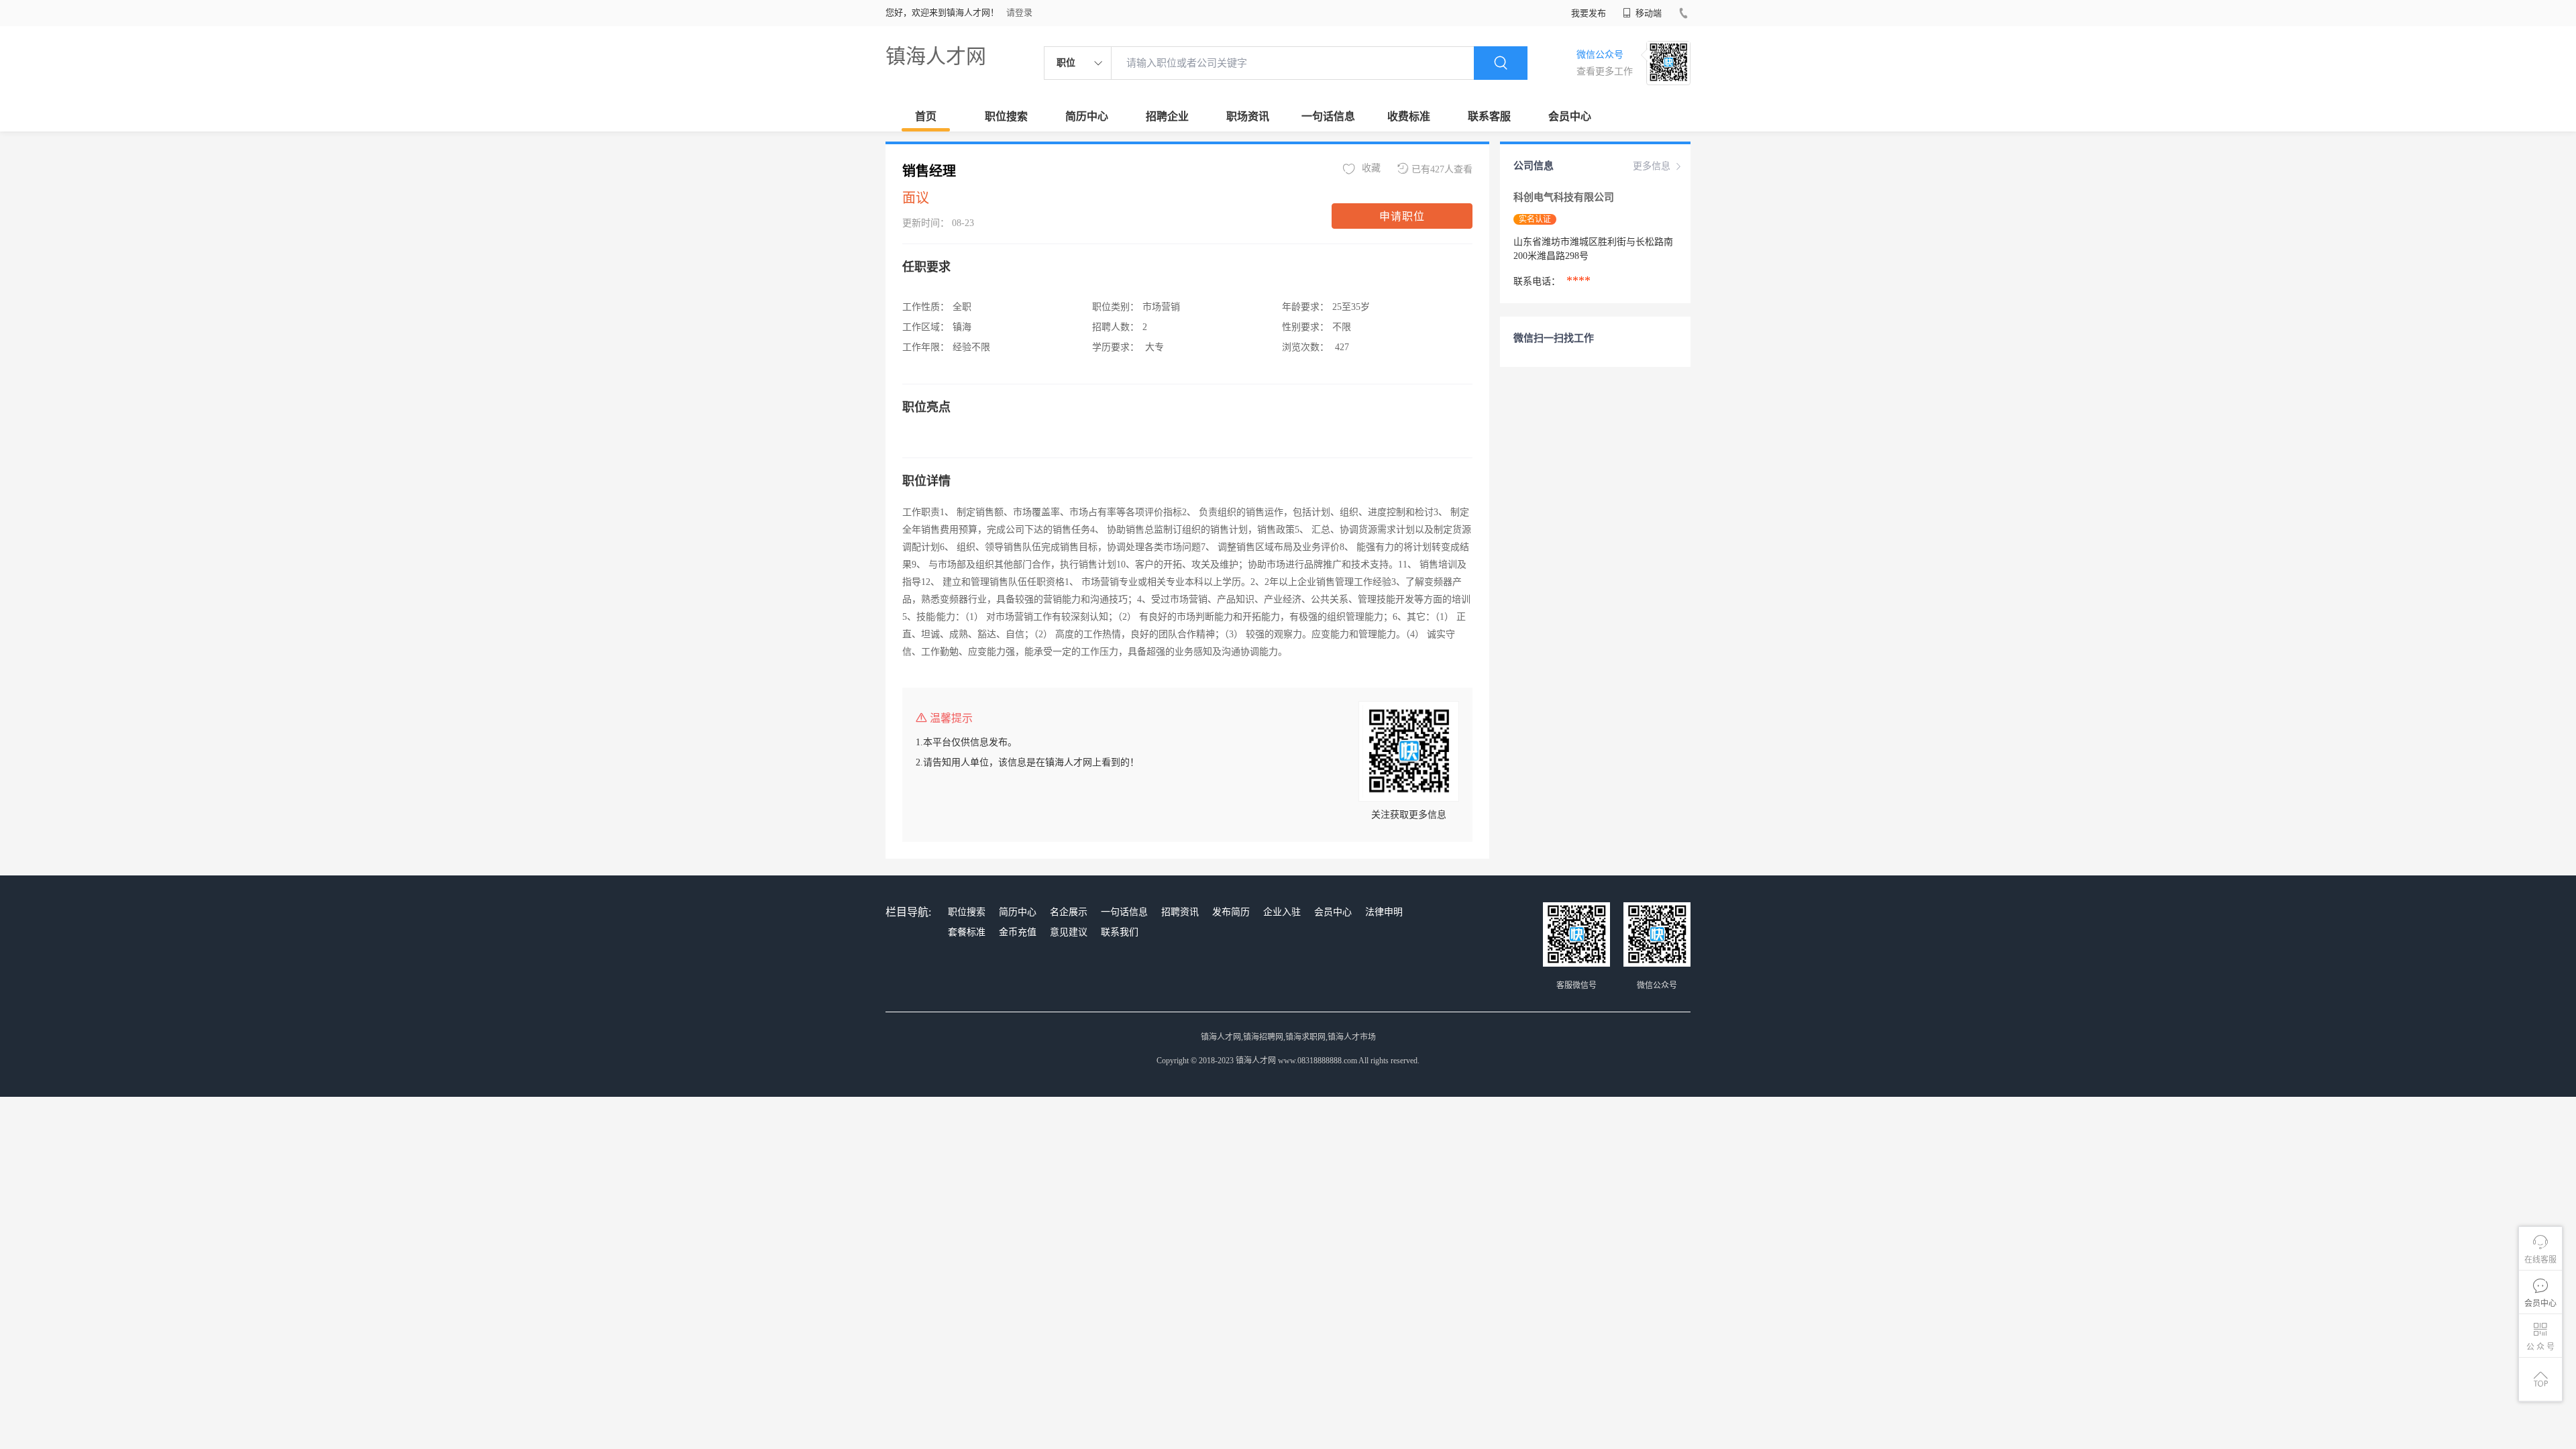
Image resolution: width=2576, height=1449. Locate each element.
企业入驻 (1282, 912)
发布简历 (1231, 912)
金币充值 (1018, 932)
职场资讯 (1248, 116)
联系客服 (1489, 116)
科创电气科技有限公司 (1565, 197)
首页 (926, 116)
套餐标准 (967, 932)
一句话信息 (1328, 116)
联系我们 (1120, 932)
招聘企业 (1167, 116)
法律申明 (1384, 912)
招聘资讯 (1180, 912)
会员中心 (1570, 116)
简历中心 (1087, 116)
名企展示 (1069, 912)
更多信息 (1652, 166)
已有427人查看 (1442, 169)
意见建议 (1069, 932)
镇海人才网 (936, 56)
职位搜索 (1006, 116)
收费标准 (1409, 116)
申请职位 (1402, 216)
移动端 (1648, 13)
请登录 (1019, 12)
